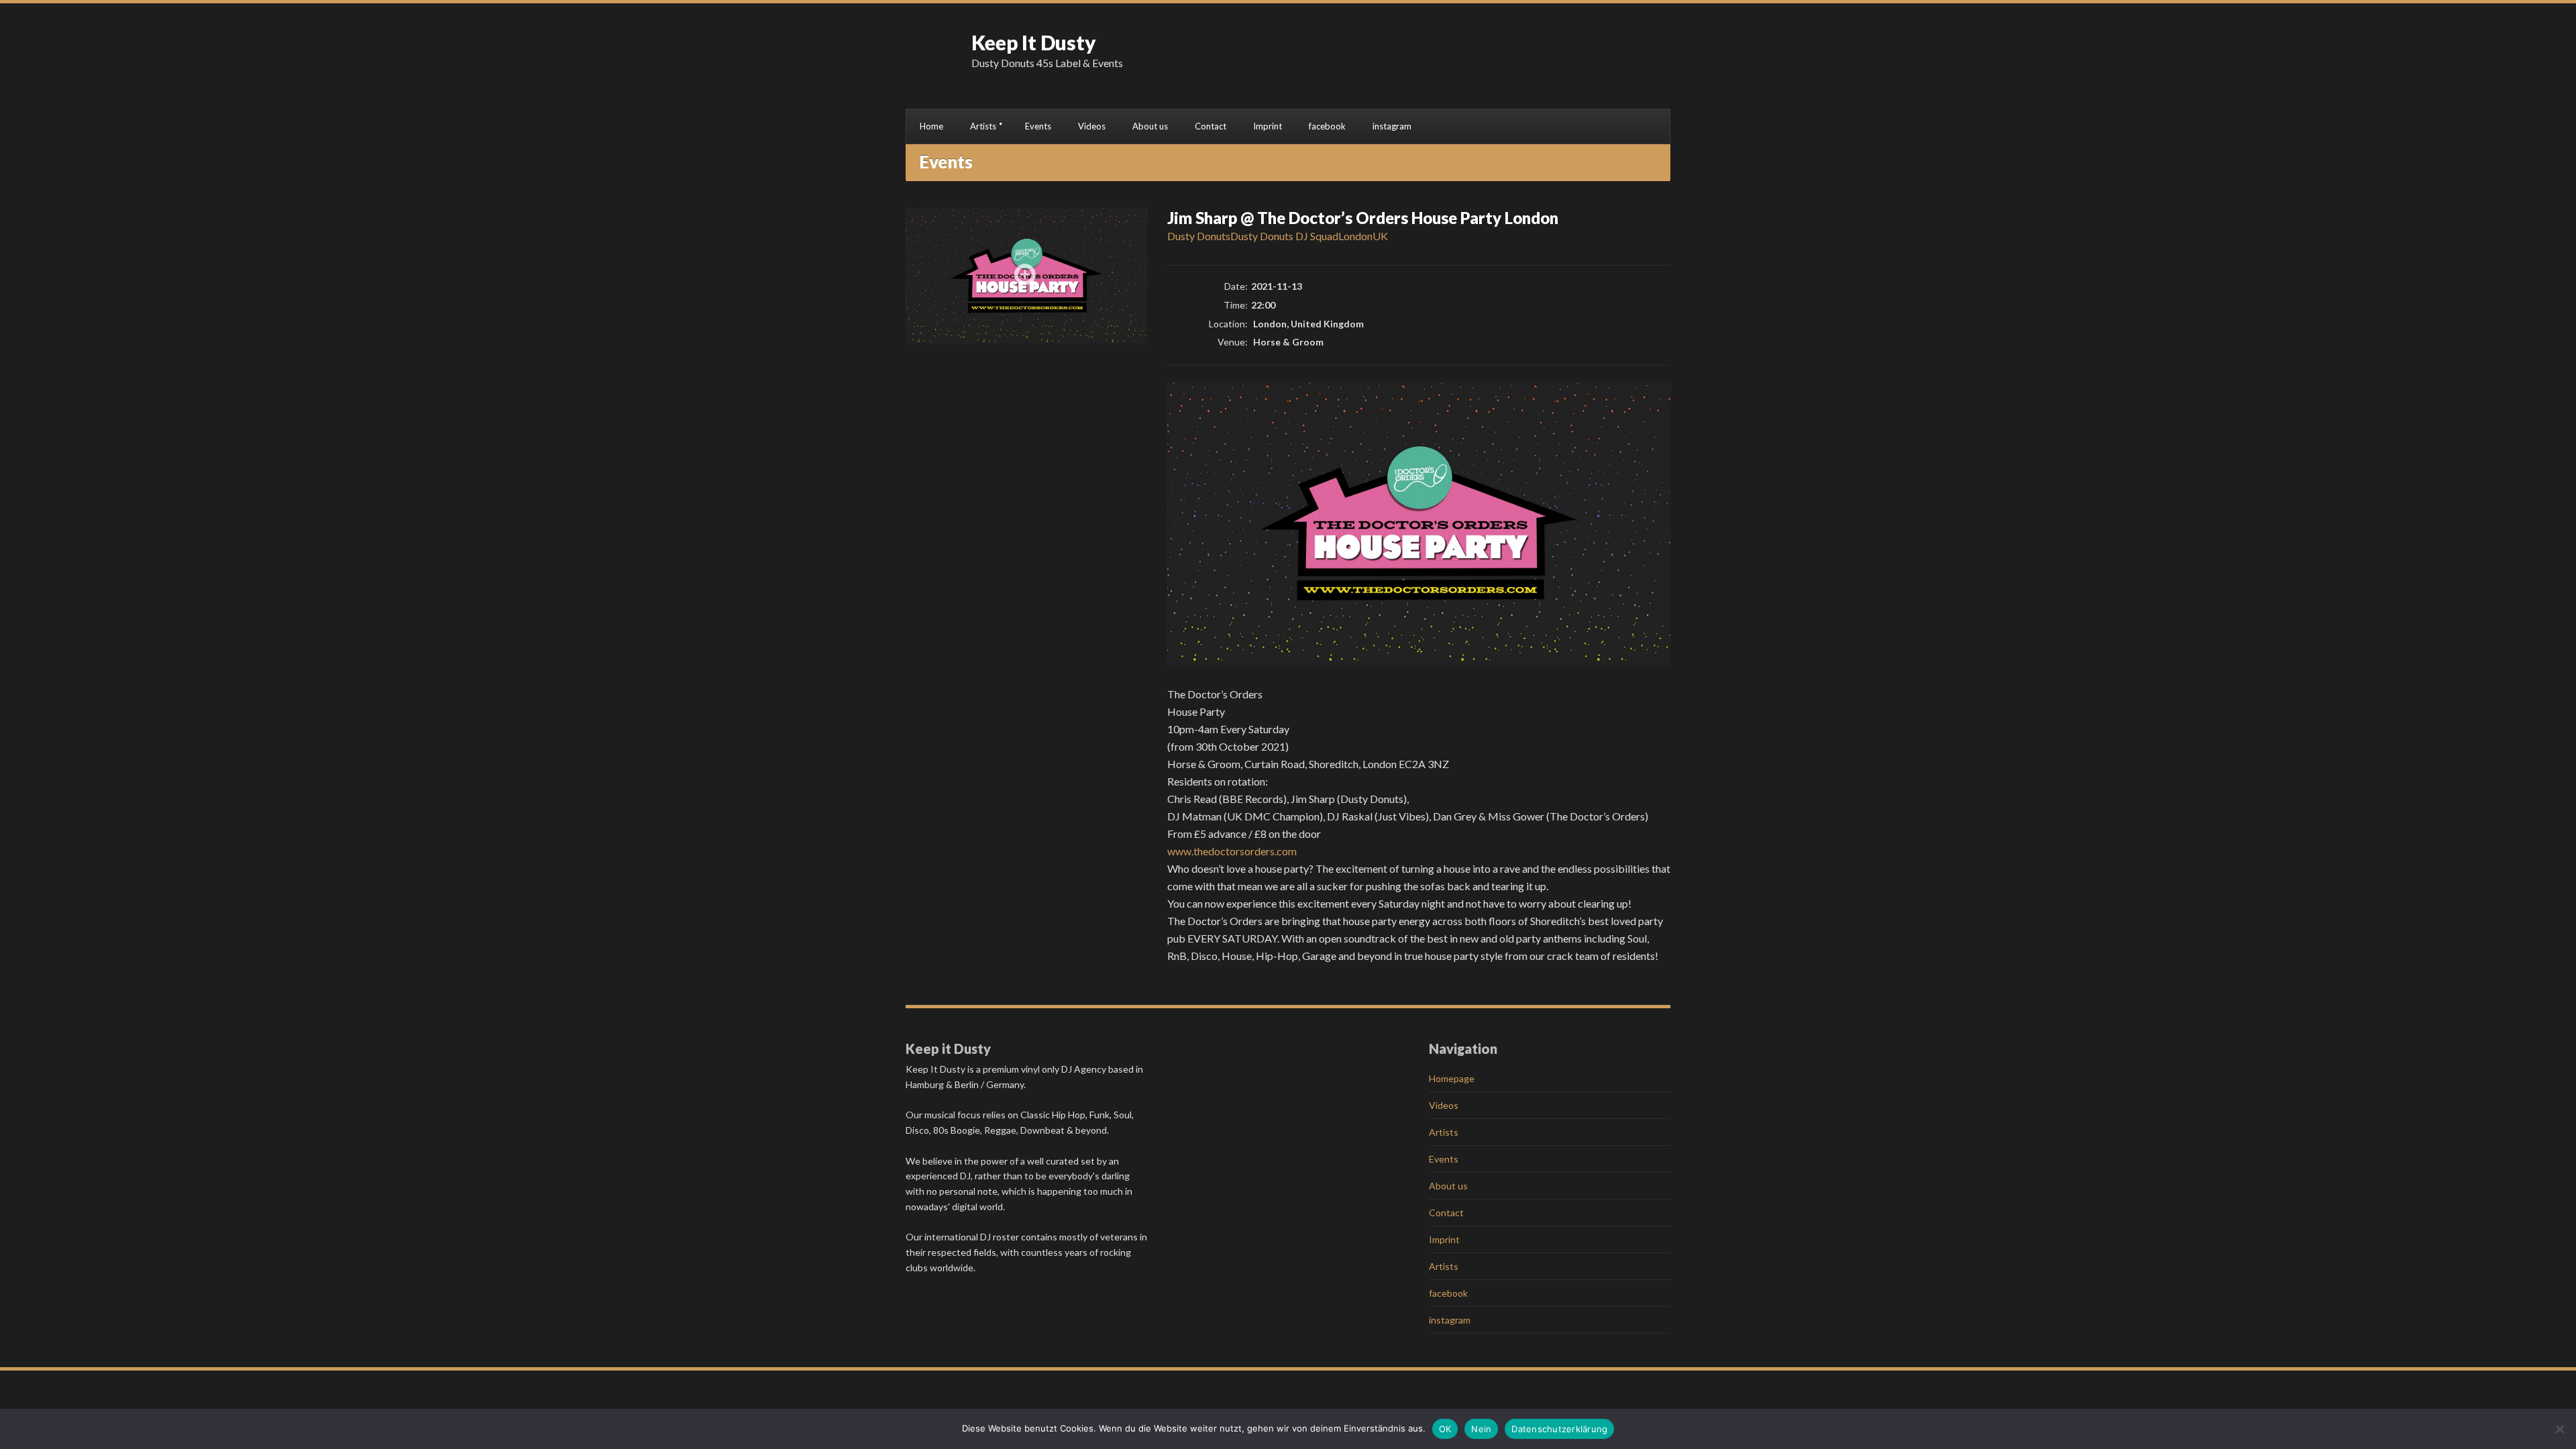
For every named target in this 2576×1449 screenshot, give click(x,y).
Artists (983, 126)
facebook (1327, 126)
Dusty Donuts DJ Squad (1284, 236)
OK (1445, 1429)
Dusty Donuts (1199, 236)
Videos (1092, 126)
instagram (1392, 126)
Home (931, 126)
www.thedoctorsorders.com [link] (1232, 851)
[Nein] (2559, 1429)
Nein (1481, 1429)
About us (1150, 126)
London (1355, 236)
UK (1380, 236)
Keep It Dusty (1034, 42)
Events (1038, 126)
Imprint (1268, 126)
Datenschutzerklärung (1559, 1429)
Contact (1211, 126)
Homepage (1452, 1078)
